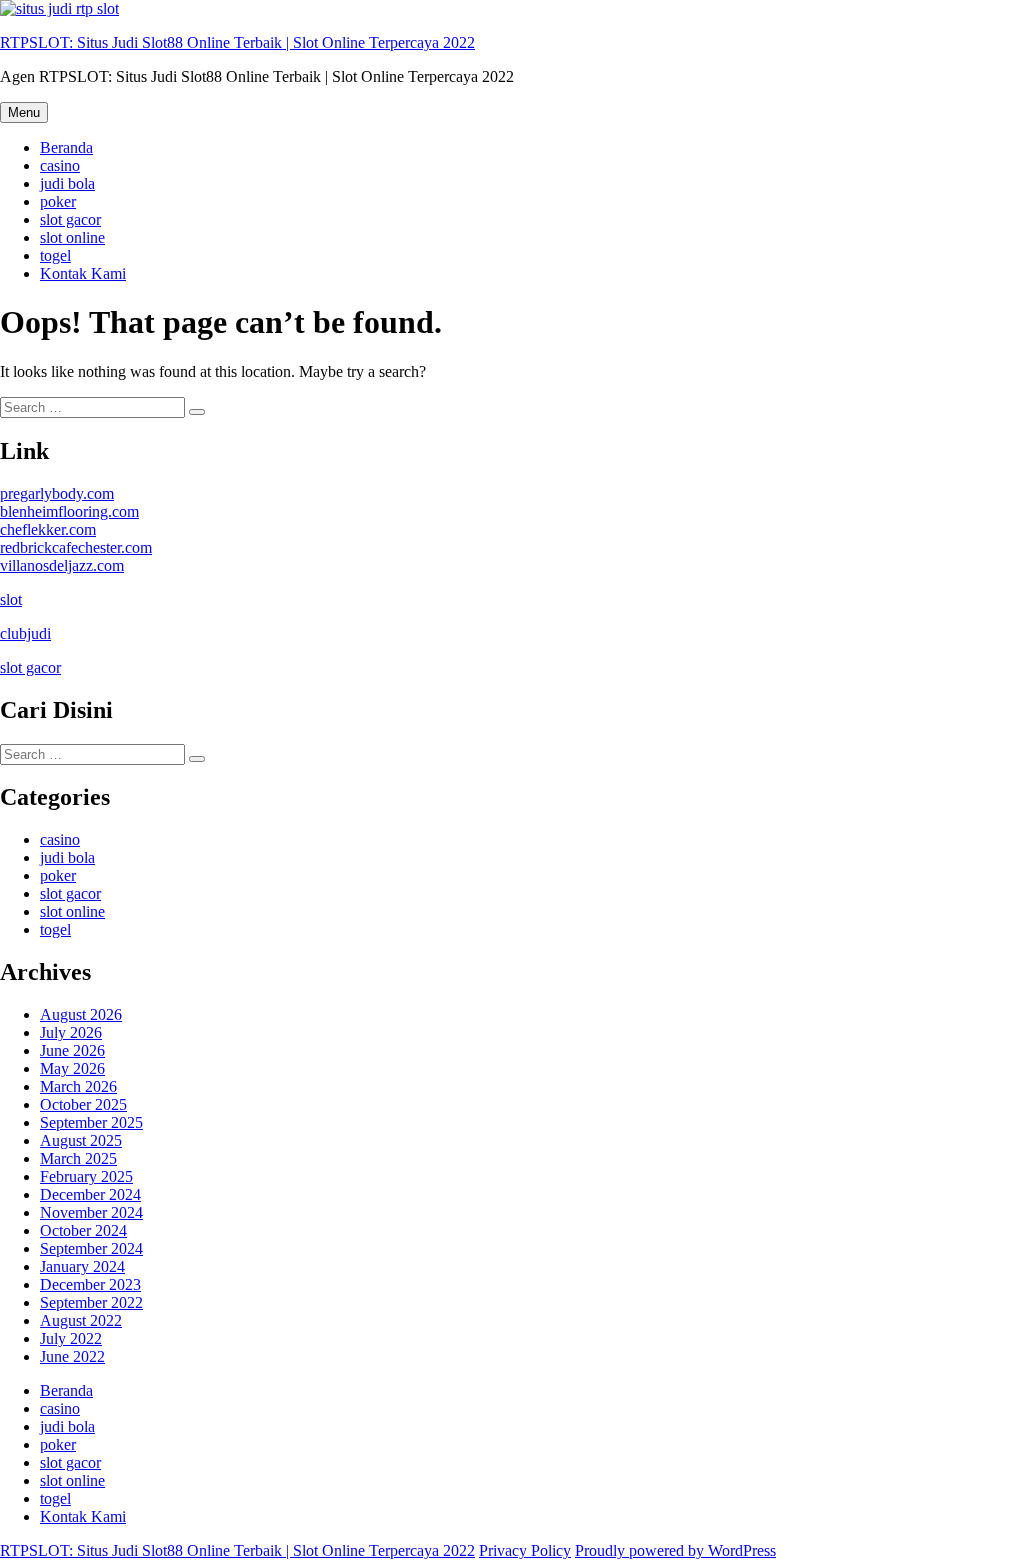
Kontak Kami (83, 273)
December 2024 (90, 1194)
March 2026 (78, 1086)
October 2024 (83, 1230)
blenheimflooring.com (69, 511)
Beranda (66, 147)
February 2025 (86, 1176)
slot (11, 599)
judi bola (67, 183)
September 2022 (91, 1302)
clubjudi (25, 633)
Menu (24, 112)
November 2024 (91, 1212)
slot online (72, 237)
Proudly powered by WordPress (675, 1550)
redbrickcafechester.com (76, 547)
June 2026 (72, 1050)
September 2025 (91, 1122)
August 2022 (81, 1320)
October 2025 (83, 1104)
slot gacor (70, 219)
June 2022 (72, 1356)
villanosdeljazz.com (62, 565)
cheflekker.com (48, 529)
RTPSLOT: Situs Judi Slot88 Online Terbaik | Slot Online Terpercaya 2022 (237, 42)
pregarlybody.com (57, 493)
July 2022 (71, 1338)
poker (58, 201)
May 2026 (72, 1068)
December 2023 (90, 1284)
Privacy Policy (525, 1550)
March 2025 (78, 1158)
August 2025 (81, 1140)
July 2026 (71, 1032)
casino (60, 165)
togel (55, 255)
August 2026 (81, 1014)
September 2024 (91, 1248)
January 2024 (82, 1266)
